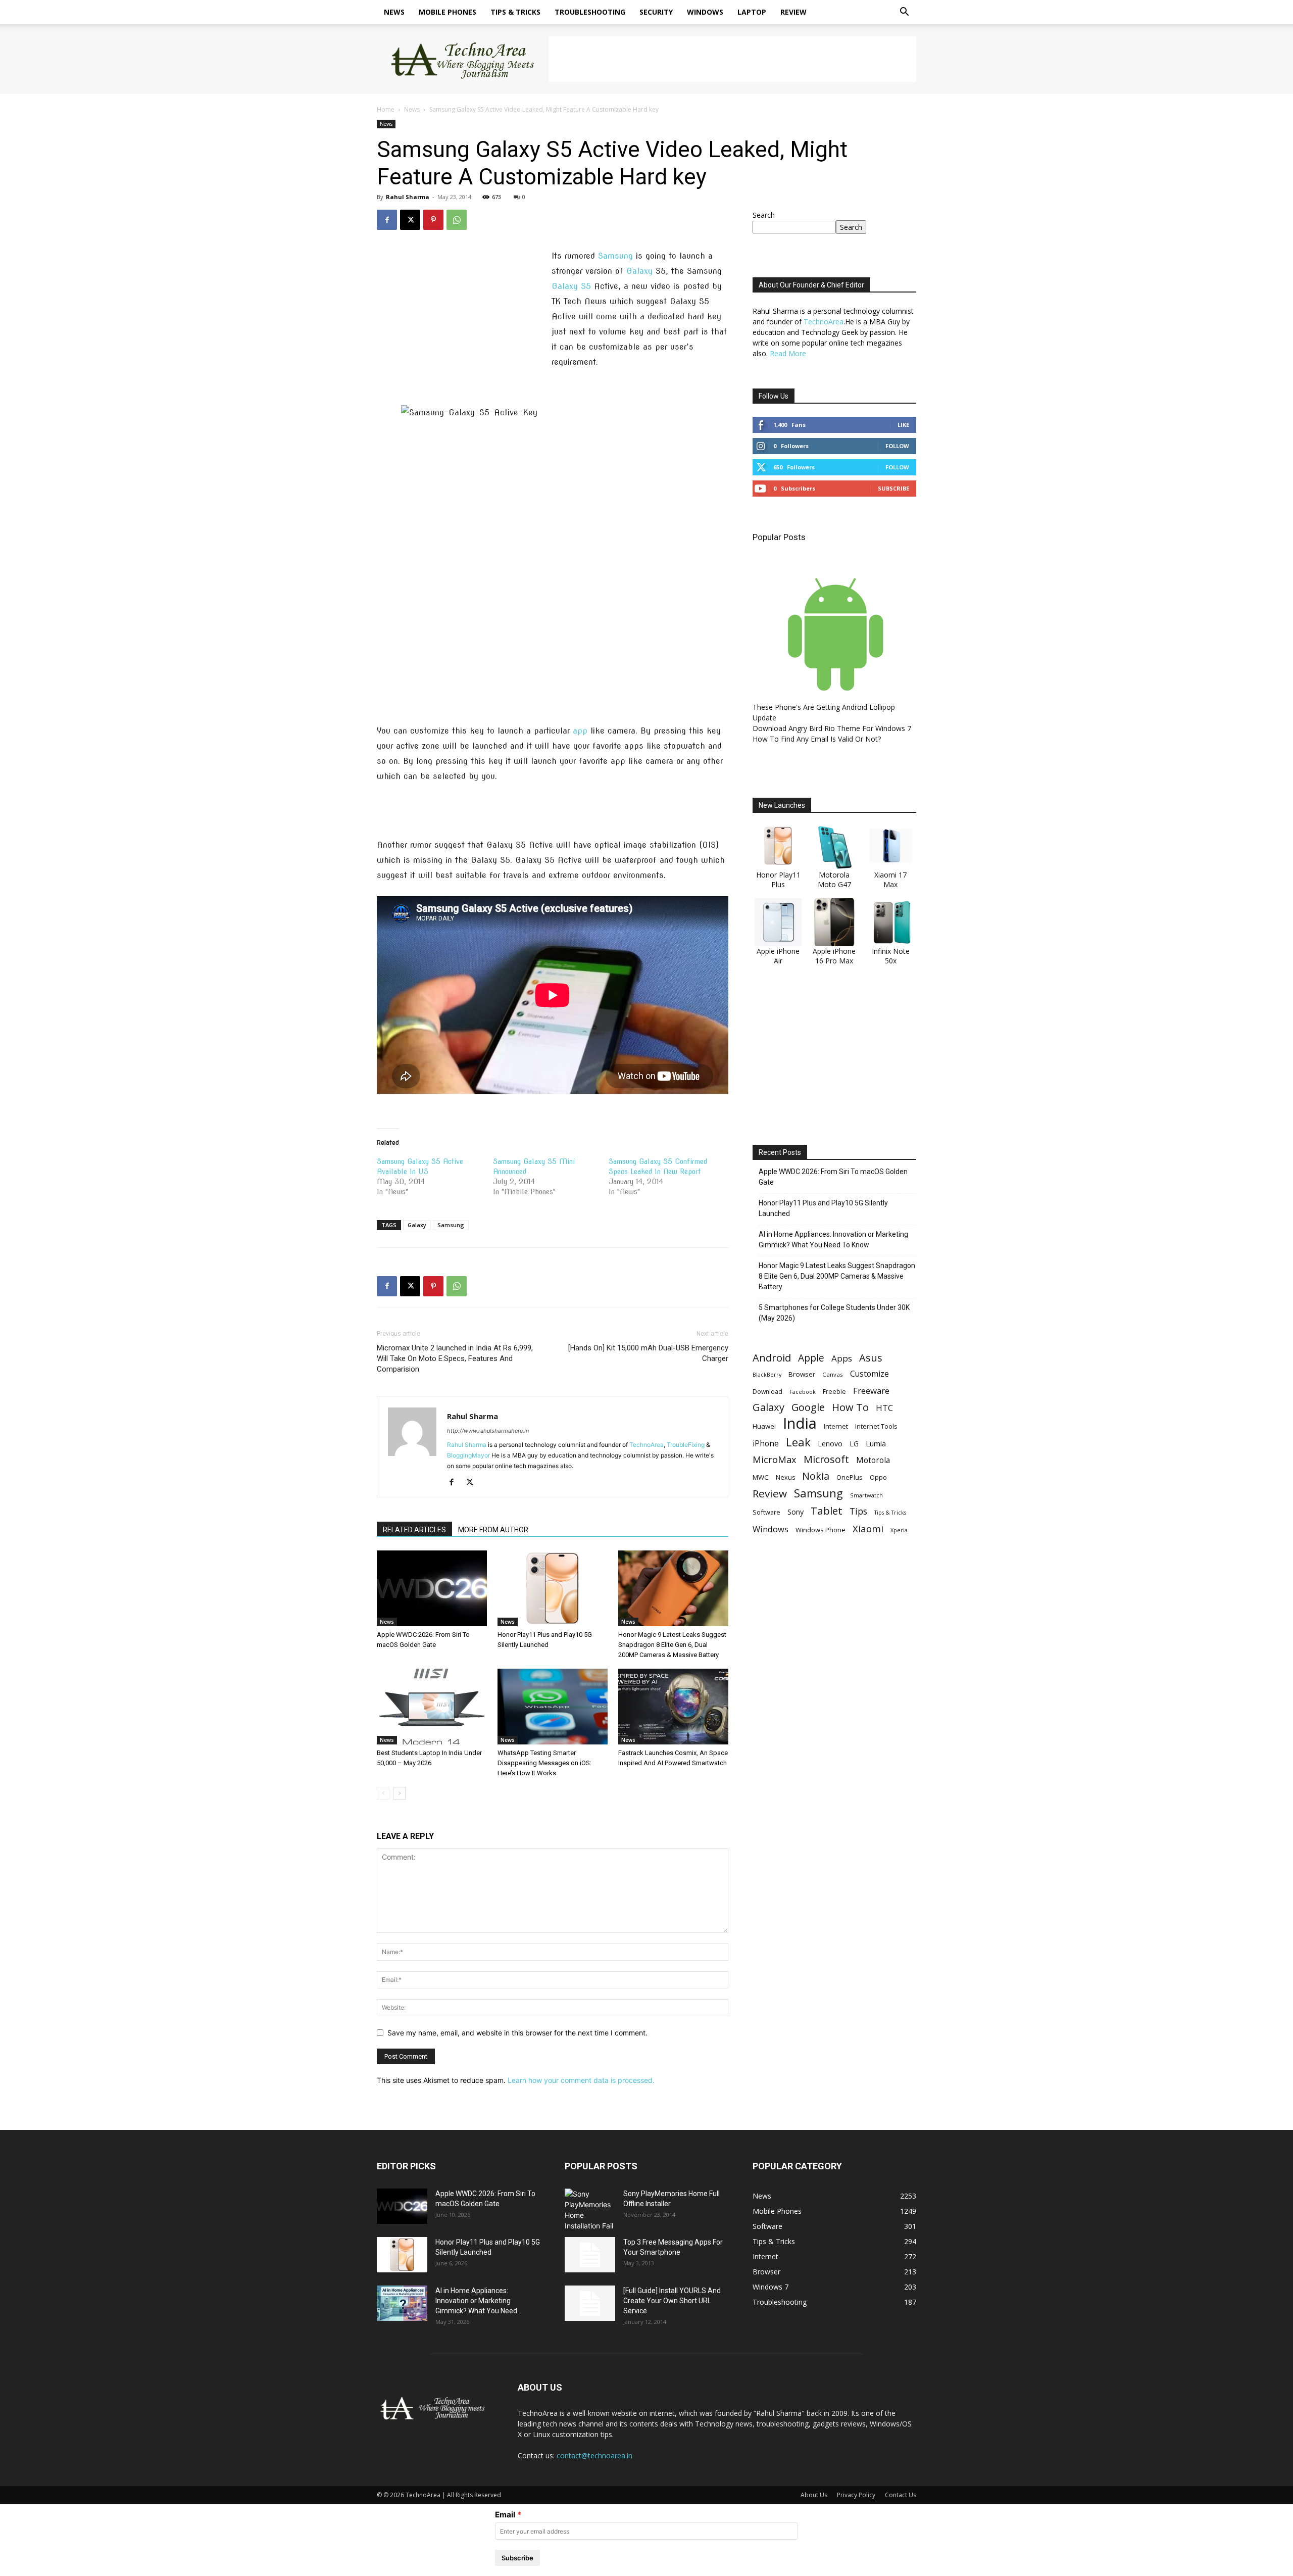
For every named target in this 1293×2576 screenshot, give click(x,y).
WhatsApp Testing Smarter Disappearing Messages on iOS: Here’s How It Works (544, 1763)
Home (386, 109)
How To (850, 1407)
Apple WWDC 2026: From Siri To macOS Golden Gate (833, 1177)
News (394, 12)
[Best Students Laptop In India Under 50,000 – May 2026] (432, 1707)
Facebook (803, 1392)
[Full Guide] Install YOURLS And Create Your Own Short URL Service (672, 2301)
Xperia (899, 1530)
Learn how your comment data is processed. (581, 2080)
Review (793, 12)
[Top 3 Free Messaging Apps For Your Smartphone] (590, 2255)
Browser (802, 1374)
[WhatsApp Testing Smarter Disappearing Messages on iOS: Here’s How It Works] (553, 1707)
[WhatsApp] (457, 220)
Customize (869, 1374)
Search (764, 215)
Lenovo (830, 1444)
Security (656, 12)
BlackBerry (767, 1375)
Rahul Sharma (408, 197)
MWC (761, 1477)
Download (767, 1392)
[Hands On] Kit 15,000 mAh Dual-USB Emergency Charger (648, 1353)
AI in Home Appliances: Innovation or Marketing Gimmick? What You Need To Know (833, 1240)
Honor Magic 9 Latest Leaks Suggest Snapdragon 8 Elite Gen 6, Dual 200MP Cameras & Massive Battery (672, 1645)
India (800, 1423)
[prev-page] (383, 1793)
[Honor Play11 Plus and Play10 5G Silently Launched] (553, 1588)
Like (903, 425)
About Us (814, 2495)
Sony (795, 1512)
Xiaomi (868, 1528)
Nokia (816, 1476)
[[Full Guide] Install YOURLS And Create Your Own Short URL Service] (590, 2303)
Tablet (827, 1511)
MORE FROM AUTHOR (493, 1530)
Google (808, 1407)
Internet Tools (876, 1426)
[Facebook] (387, 220)
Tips (858, 1511)
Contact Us (901, 2495)
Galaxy (639, 271)
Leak (798, 1442)
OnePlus (850, 1477)
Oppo (878, 1477)
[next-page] (399, 1793)
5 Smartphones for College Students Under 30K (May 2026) (834, 1313)
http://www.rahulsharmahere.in (488, 1431)
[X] (410, 220)
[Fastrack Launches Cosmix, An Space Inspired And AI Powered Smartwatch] (673, 1707)
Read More (788, 353)
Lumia (876, 1443)
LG (854, 1444)
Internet (836, 1426)
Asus (871, 1358)
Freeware (871, 1391)
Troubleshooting (590, 12)
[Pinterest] (433, 220)
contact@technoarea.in (594, 2456)
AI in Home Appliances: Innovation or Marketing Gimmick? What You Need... (479, 2301)
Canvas (833, 1374)
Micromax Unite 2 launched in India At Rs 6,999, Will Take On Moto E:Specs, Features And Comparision (455, 1358)
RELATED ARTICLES (414, 1530)
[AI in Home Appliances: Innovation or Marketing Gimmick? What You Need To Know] (402, 2303)
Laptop (752, 12)
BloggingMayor (468, 1455)
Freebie (834, 1392)
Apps (842, 1358)
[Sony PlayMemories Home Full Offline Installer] (590, 2210)
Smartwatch (866, 1495)
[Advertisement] (732, 59)
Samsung (615, 256)
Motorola (873, 1460)
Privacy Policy (856, 2495)
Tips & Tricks (515, 12)
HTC (884, 1408)
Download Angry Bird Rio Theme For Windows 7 (832, 728)
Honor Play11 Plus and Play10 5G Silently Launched (823, 1208)
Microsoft (826, 1459)
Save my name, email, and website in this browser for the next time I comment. (517, 2033)
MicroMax (775, 1460)
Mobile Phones (447, 12)
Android (772, 1358)
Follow (897, 446)
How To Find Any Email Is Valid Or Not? (817, 739)
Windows (705, 12)
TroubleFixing (686, 1445)
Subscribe (893, 488)
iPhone (766, 1444)
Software (766, 1512)
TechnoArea (646, 1445)
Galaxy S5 (571, 286)
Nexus (785, 1477)
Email (505, 2515)
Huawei (764, 1426)
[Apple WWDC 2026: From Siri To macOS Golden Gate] (432, 1588)
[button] (904, 13)
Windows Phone (820, 1530)
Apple (811, 1358)
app (580, 731)
